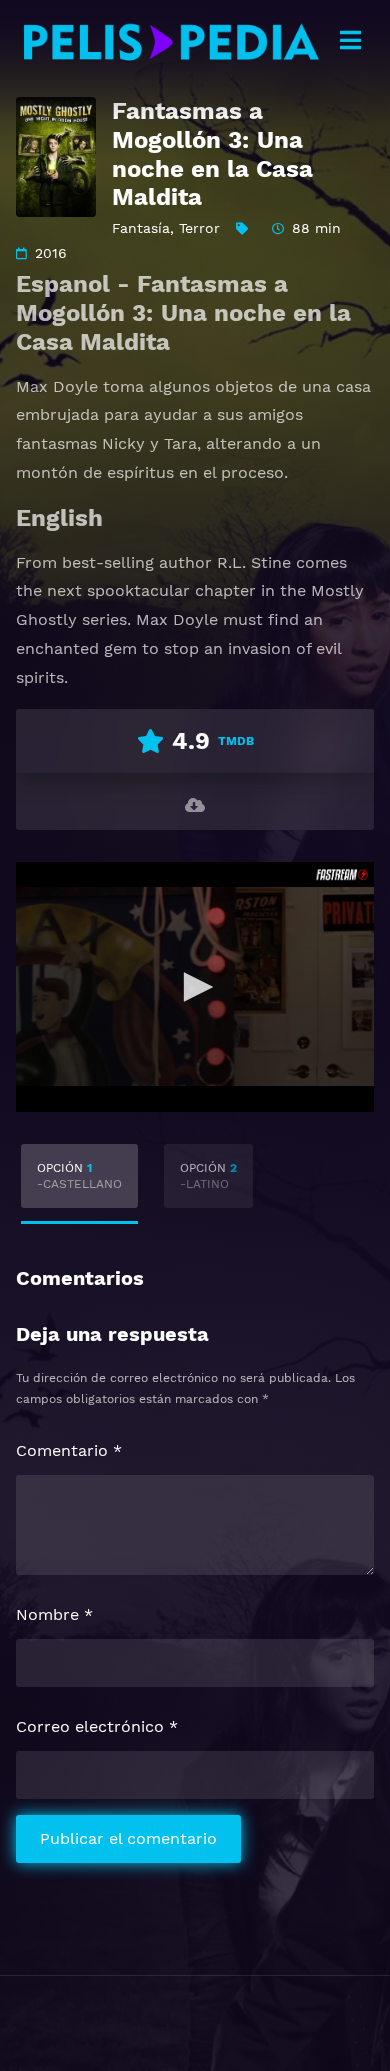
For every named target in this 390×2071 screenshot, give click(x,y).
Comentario (69, 1450)
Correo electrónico (97, 1726)
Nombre (54, 1614)
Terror (199, 228)
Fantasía (141, 228)
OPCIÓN (79, 1176)
